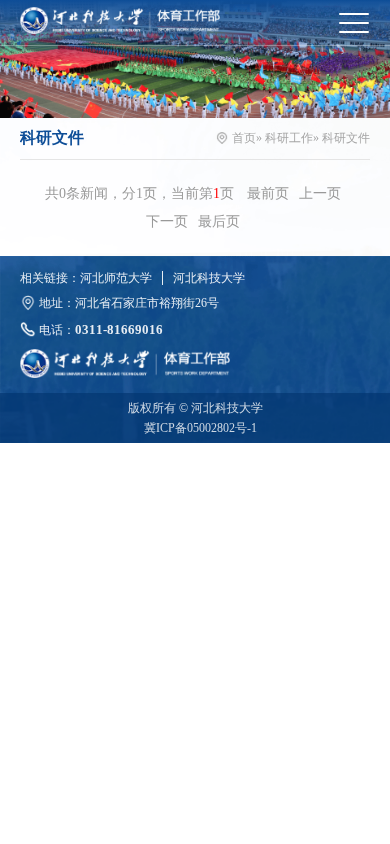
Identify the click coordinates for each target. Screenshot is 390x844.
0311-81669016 (119, 329)
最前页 (268, 193)
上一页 (320, 193)
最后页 (219, 221)
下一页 (167, 221)
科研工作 (289, 138)
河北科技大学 (209, 278)
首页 (244, 138)
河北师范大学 (116, 278)
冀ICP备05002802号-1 (200, 428)
